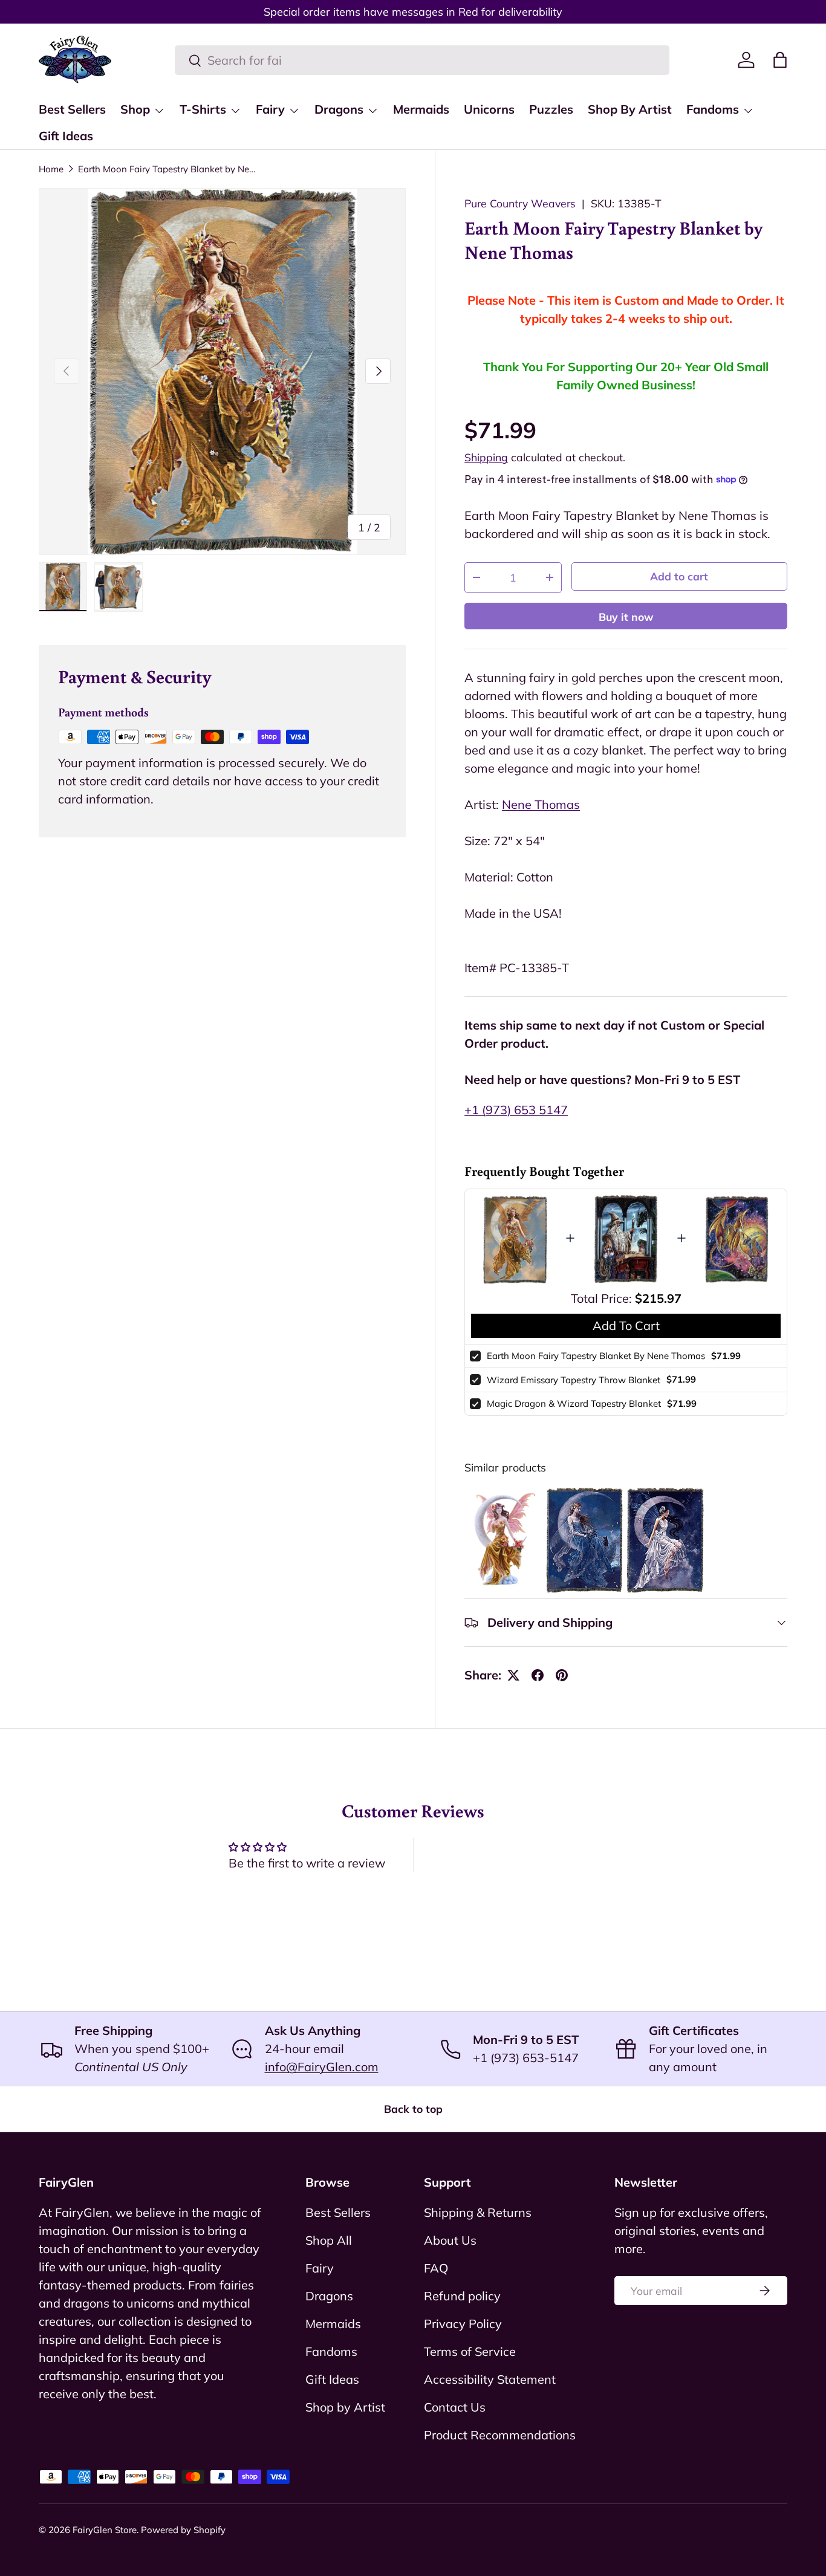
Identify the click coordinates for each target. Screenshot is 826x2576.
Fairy (270, 109)
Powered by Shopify (183, 2530)
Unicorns (489, 109)
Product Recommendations (500, 2435)
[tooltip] (503, 1540)
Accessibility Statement (490, 2379)
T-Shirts (203, 109)
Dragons (339, 109)
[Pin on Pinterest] (562, 1675)
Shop (135, 109)
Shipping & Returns (478, 2212)
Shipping (486, 457)
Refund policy (462, 2296)
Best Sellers (72, 109)
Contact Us (455, 2407)
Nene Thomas (541, 804)
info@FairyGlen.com (322, 2067)
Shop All (329, 2240)
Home (51, 169)
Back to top (413, 2109)
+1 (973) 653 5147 (516, 1110)
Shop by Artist (345, 2407)
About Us (450, 2240)
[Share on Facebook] (538, 1675)
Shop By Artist (630, 109)
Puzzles (551, 109)
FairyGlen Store (105, 2530)
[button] (780, 60)
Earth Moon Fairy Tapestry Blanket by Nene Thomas (169, 169)
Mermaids (421, 109)
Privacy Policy (463, 2324)
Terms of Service (470, 2351)
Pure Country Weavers (520, 203)
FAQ (436, 2268)
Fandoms (713, 109)
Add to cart (679, 576)
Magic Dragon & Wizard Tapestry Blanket (574, 1403)
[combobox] (422, 60)
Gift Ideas (66, 136)
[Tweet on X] (513, 1675)
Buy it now (626, 617)
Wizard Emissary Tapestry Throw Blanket (574, 1380)
